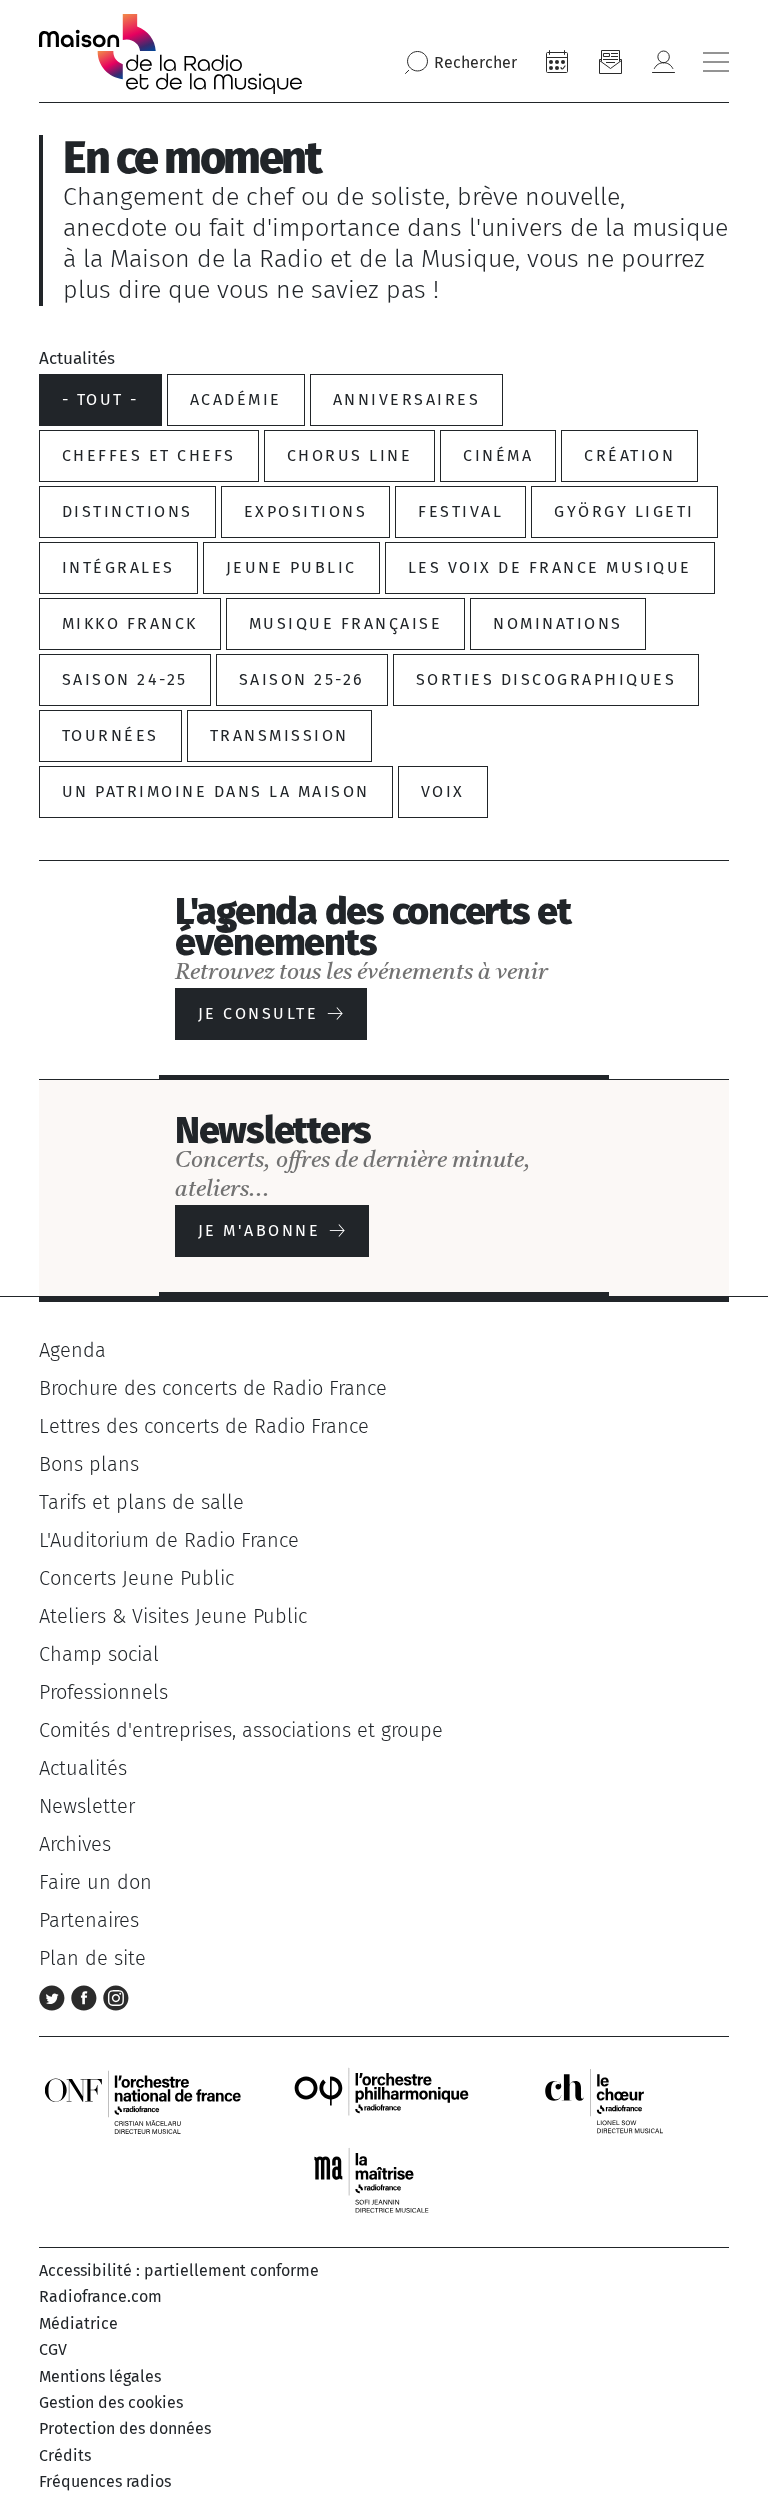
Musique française (345, 623)
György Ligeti (624, 511)
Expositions (305, 511)
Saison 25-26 (302, 679)
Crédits (65, 2455)
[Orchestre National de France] (143, 2100)
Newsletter (87, 1806)
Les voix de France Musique (550, 567)
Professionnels (103, 1692)
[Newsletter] (610, 62)
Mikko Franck (130, 623)
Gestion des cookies (111, 2402)
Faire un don (95, 1882)
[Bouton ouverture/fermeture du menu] (716, 62)
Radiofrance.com (100, 2296)
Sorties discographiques (546, 679)
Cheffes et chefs (149, 455)
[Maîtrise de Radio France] (384, 2180)
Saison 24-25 (125, 679)
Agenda (72, 1350)
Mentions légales (100, 2376)
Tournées (110, 735)
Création (629, 455)
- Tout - (100, 399)
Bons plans (89, 1464)
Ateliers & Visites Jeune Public (173, 1616)
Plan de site (92, 1958)
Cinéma (498, 455)
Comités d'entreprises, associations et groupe (241, 1730)
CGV (53, 2349)
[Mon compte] (663, 62)
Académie (236, 399)
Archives (75, 1844)
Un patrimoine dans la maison (216, 791)
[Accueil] (170, 54)
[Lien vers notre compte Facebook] (87, 1996)
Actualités (83, 1768)
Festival (460, 511)
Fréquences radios (105, 2481)
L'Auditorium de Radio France (169, 1540)
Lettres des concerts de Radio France (204, 1426)
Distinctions (127, 511)
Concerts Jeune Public (136, 1578)
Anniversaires (406, 399)
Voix (443, 791)
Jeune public (291, 567)
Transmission (279, 735)
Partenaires (89, 1920)
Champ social (99, 1654)
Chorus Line (349, 455)
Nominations (557, 623)
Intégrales (118, 567)
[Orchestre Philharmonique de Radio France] (384, 2100)
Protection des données (125, 2428)
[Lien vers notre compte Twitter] (55, 1996)
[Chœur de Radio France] (625, 2100)
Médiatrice (78, 2323)
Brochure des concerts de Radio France (213, 1388)
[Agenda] (557, 62)
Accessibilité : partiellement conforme (179, 2270)
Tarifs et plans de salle (141, 1502)
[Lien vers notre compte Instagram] (116, 1996)
